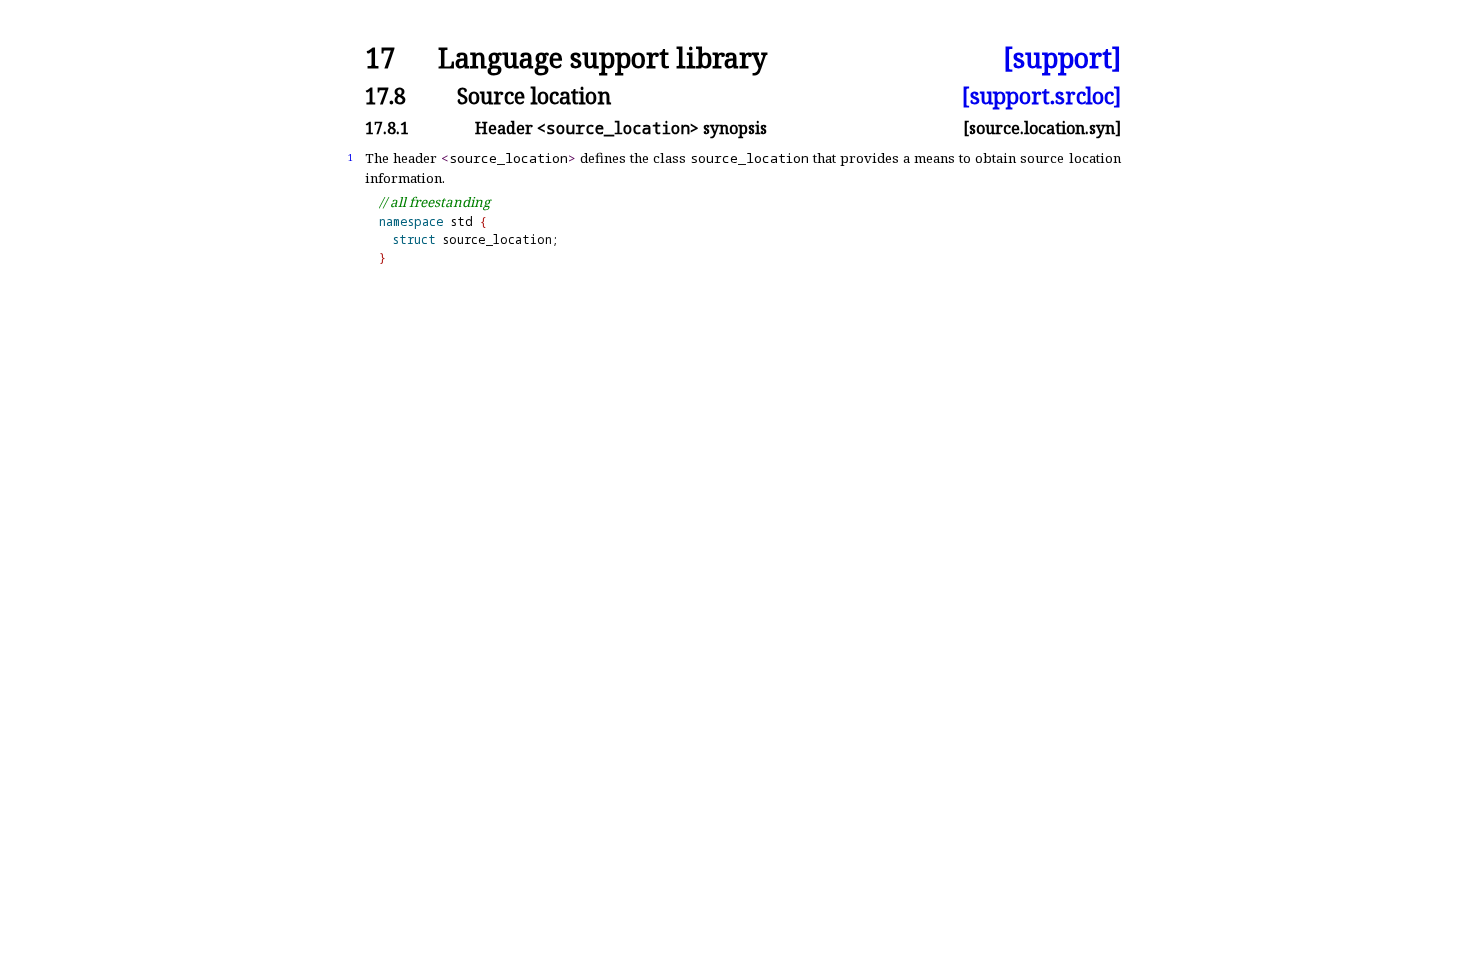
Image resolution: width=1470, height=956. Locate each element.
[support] (1062, 58)
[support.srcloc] (1041, 95)
